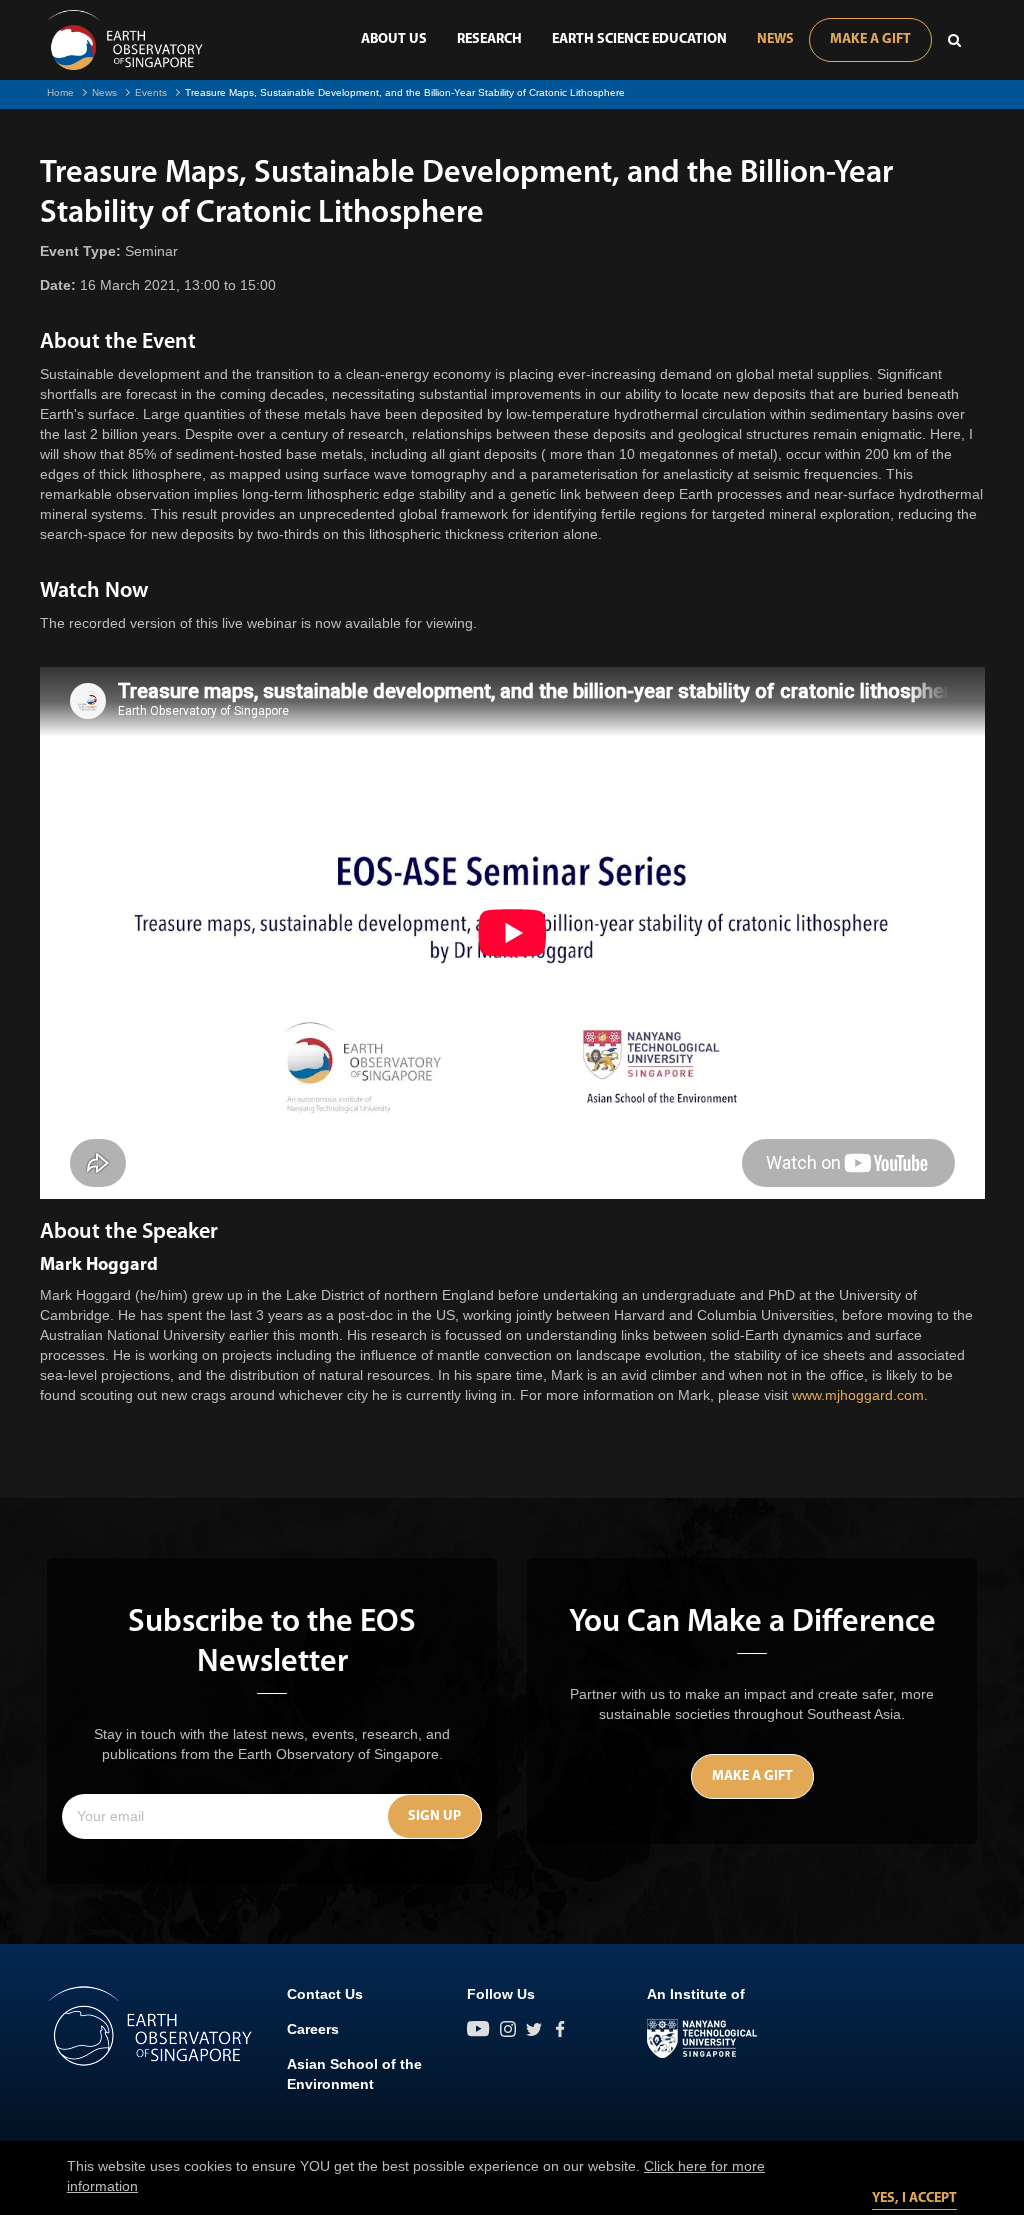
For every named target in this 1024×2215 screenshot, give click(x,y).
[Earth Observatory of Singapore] (125, 40)
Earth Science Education (639, 39)
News (775, 39)
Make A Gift (870, 39)
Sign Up (434, 1816)
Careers (313, 2029)
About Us (394, 39)
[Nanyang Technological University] (702, 2039)
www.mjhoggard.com (858, 1395)
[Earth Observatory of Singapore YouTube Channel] (478, 2029)
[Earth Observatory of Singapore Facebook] (560, 2029)
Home (60, 92)
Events (151, 92)
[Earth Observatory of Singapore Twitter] (534, 2029)
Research (489, 39)
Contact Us (325, 1994)
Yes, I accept (914, 2198)
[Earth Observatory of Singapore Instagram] (508, 2029)
